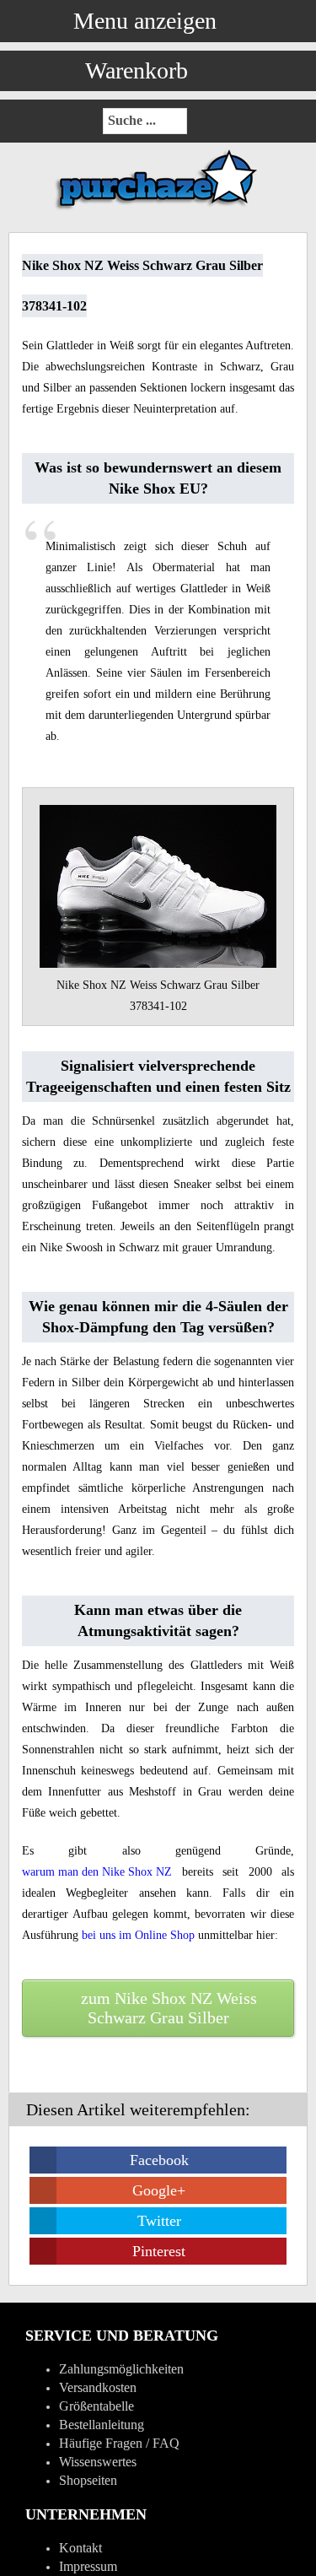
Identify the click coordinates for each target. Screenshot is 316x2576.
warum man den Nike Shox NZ (97, 1872)
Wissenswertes (98, 2462)
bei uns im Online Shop (138, 1935)
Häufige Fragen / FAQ (119, 2443)
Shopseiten (88, 2480)
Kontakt (80, 2548)
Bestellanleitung (102, 2425)
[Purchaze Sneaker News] (158, 209)
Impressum (88, 2566)
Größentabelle (96, 2406)
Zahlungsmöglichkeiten (121, 2369)
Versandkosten (98, 2387)
